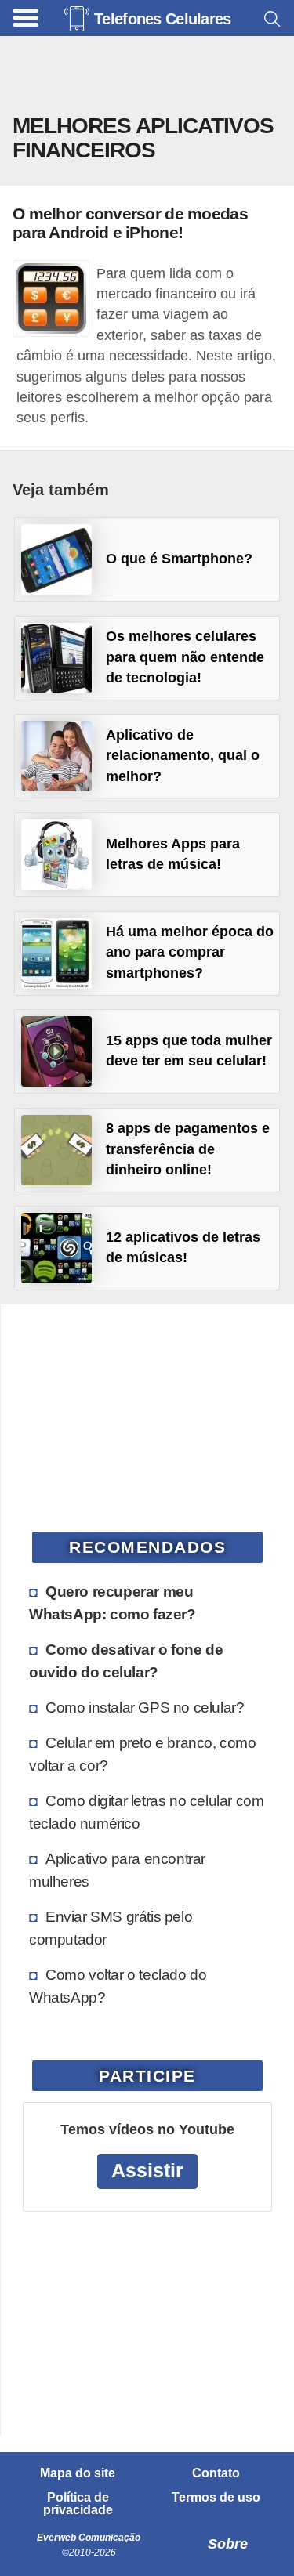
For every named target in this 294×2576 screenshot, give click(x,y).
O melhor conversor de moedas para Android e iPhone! (130, 223)
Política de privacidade (78, 2504)
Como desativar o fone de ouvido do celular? (126, 1661)
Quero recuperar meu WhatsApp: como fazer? (113, 1603)
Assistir (147, 2171)
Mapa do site (78, 2473)
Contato (216, 2473)
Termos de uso (216, 2498)
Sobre (228, 2544)
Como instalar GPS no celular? (145, 1707)
